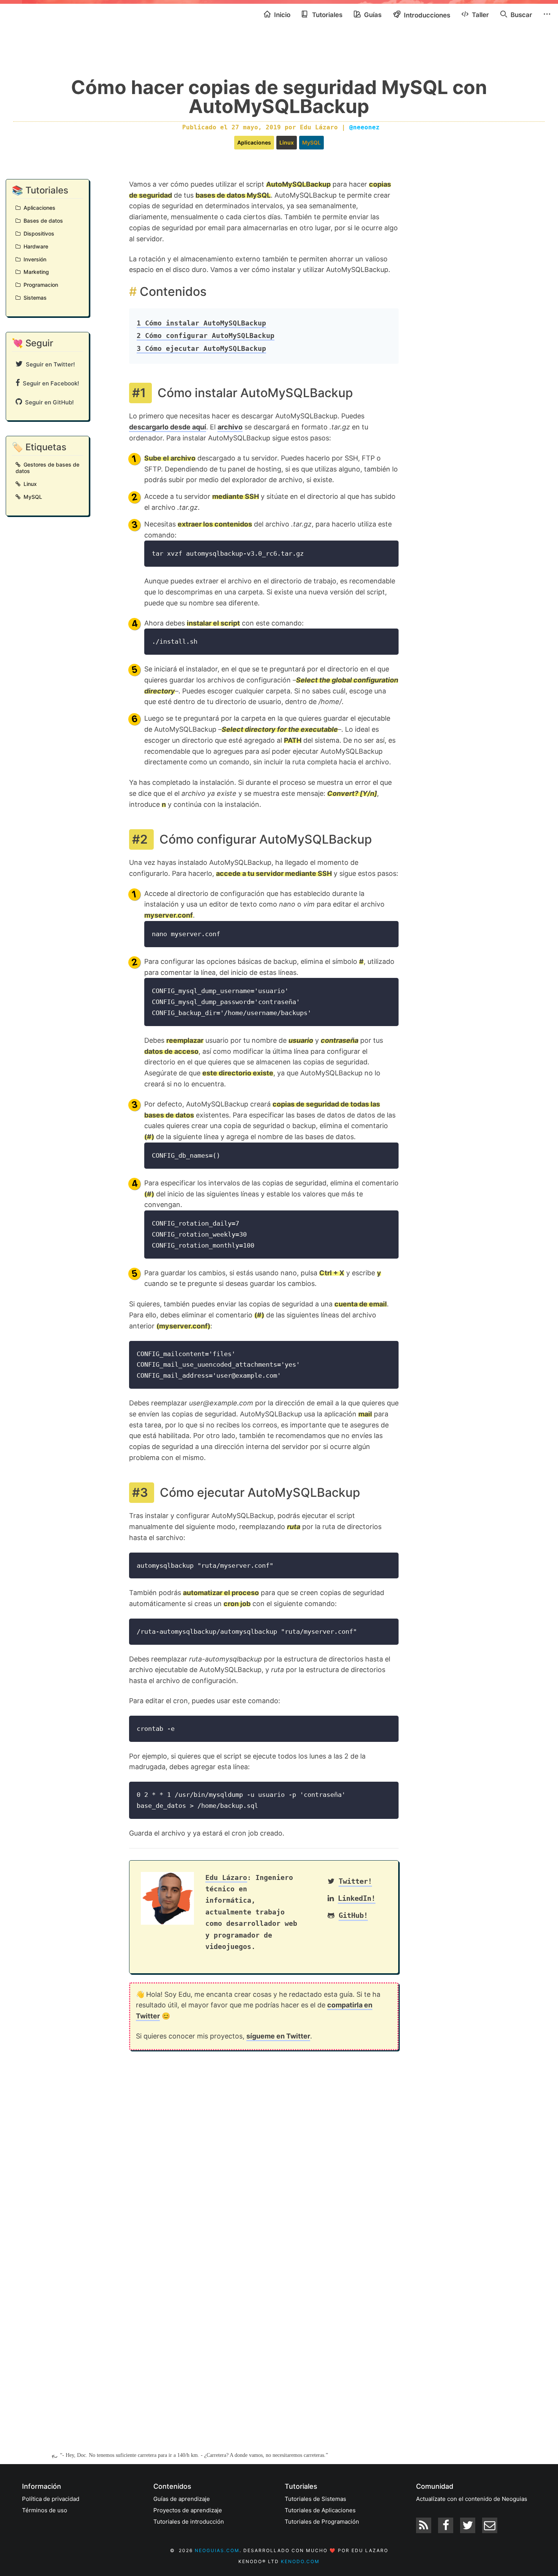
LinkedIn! (357, 1898)
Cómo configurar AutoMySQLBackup (206, 336)
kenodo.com (300, 2561)
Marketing (35, 272)
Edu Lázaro (226, 1877)
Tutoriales (326, 15)
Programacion (39, 285)
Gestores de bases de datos (47, 468)
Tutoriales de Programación (322, 2522)
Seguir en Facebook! (49, 383)
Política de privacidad (51, 2499)
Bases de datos (42, 221)
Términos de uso (45, 2510)
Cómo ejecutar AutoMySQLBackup (201, 348)
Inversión (33, 259)
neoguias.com (217, 2550)
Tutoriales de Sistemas (315, 2499)
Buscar (521, 15)
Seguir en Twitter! (49, 364)
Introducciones (426, 15)
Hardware (34, 246)
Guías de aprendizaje (182, 2499)
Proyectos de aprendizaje (188, 2510)
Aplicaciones (254, 142)
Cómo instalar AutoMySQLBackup (201, 323)
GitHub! (353, 1915)
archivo (230, 427)
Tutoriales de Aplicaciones (320, 2510)
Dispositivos (37, 233)
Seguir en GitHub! (48, 402)
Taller (480, 15)
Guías (372, 15)
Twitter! (355, 1881)
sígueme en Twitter (278, 2036)
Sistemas (34, 298)
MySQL (311, 142)
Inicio (281, 15)
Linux (287, 142)
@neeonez (364, 127)
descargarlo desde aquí (168, 427)
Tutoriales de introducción (189, 2522)
